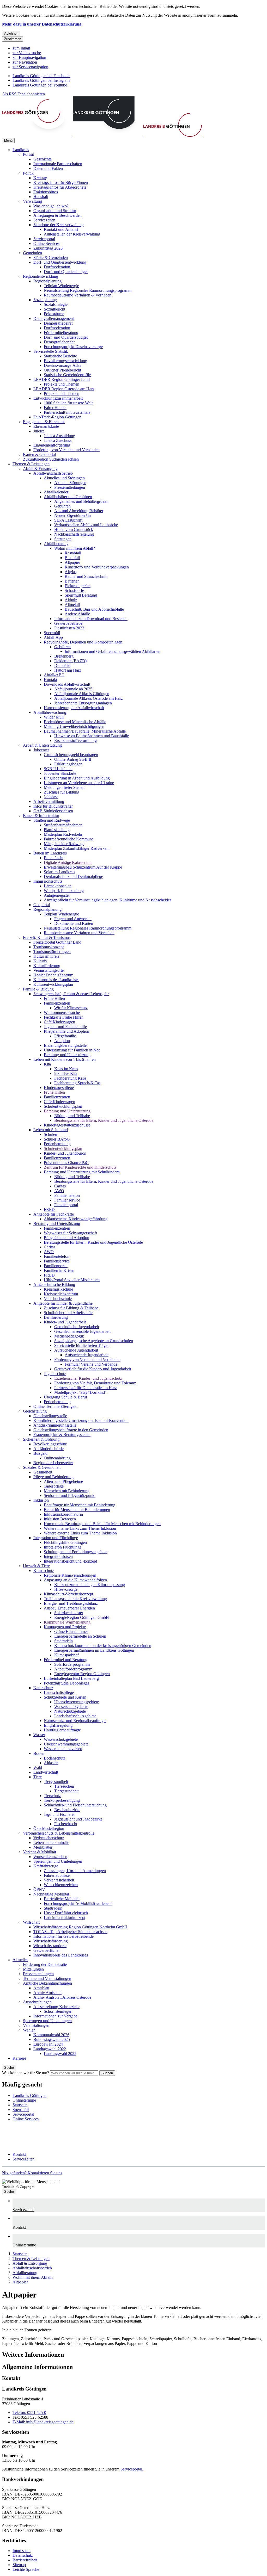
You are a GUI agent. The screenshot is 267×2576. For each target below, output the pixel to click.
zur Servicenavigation (30, 67)
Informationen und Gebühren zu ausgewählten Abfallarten (113, 651)
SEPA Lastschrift (68, 520)
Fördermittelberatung (61, 333)
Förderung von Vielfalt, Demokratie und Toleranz (95, 1383)
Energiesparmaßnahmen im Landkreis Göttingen (94, 1650)
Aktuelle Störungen (70, 483)
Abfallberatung (56, 544)
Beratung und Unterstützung (67, 1055)
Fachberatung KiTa (70, 1078)
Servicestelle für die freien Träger (81, 1345)
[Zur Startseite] (132, 135)
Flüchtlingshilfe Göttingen (65, 1542)
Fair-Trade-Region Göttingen (57, 417)
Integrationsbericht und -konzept (70, 1561)
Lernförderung (56, 1317)
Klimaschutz (44, 1571)
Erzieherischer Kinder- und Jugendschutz (88, 1378)
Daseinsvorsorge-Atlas (62, 365)
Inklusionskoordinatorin (63, 1514)
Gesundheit (43, 1472)
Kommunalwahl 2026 (51, 2035)
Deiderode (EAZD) (70, 661)
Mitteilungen (33, 1969)
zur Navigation (25, 62)
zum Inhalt (21, 48)
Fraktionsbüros (46, 192)
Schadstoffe (74, 590)
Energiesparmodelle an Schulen (80, 1636)
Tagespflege (54, 1486)
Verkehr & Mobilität (40, 1852)
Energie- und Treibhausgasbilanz (71, 1603)
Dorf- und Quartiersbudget (66, 272)
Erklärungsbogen (68, 764)
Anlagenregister (57, 895)
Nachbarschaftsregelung (74, 534)
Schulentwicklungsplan (63, 1106)
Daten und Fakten (48, 168)
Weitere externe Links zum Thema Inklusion (80, 1533)
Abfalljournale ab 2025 (73, 689)
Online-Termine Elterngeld (55, 1406)
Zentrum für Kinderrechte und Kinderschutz (80, 1167)
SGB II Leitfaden (58, 769)
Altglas (71, 572)
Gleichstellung (35, 1411)
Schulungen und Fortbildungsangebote (76, 1552)
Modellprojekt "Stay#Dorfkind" (80, 1392)
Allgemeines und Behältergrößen (81, 501)
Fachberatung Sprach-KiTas (77, 1083)
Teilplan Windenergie (61, 286)
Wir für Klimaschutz (71, 1008)
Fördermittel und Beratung (66, 1660)
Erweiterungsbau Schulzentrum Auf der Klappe (83, 867)
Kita (47, 1064)
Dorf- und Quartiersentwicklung (60, 262)
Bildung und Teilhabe (72, 1116)
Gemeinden (32, 253)
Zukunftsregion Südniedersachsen (51, 459)
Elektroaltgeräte (78, 586)
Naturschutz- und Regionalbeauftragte (75, 1721)
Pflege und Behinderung (53, 1477)
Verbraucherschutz (49, 1838)
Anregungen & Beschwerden (57, 215)
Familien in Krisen (59, 1270)
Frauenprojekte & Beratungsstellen (62, 1435)
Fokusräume (54, 314)
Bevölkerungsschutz (50, 1444)
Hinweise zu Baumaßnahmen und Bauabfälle (92, 736)
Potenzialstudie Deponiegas (66, 1683)
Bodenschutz (54, 1758)
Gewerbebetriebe (68, 623)
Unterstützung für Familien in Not (72, 1050)
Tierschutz (52, 1796)
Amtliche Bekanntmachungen (47, 1983)
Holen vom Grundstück (74, 530)
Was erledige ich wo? (51, 206)
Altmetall (72, 605)
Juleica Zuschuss (58, 440)
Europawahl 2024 (48, 2044)
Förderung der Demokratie (45, 1964)
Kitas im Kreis (66, 1069)
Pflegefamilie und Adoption (66, 1031)
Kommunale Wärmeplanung (67, 1622)
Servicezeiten (44, 220)
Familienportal (66, 1205)
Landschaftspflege (59, 1692)
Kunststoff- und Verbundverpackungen (97, 567)
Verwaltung (32, 201)
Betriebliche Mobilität (62, 1899)
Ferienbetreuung (57, 1144)
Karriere (19, 2058)
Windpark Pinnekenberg (64, 891)
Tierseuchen (64, 1786)
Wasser (39, 1735)
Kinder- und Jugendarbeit (65, 1322)
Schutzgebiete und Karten (65, 1697)
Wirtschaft (31, 1922)
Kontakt (50, 680)
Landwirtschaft (46, 1772)
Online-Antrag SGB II (73, 759)
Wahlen (29, 2030)
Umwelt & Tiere (36, 1566)
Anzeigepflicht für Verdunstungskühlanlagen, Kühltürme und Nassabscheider (107, 900)
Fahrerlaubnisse (57, 1875)
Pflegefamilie (65, 1036)
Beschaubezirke (67, 1810)
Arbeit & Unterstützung (42, 745)
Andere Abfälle (77, 614)
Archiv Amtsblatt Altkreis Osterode (62, 1997)
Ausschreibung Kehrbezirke (56, 2007)
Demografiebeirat (58, 323)
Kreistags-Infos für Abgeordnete (60, 187)
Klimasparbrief (66, 1655)
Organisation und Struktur (55, 211)
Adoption (62, 1041)
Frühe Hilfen (54, 998)
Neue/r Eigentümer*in (72, 515)
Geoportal (42, 905)
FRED (49, 1209)
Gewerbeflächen (47, 1950)
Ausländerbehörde (48, 1449)
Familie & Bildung (38, 989)
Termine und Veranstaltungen (47, 1979)
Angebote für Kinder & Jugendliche (63, 1303)
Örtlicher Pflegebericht (62, 370)
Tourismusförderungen (52, 952)
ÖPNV (39, 1889)
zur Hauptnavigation (29, 57)
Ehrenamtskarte (46, 426)
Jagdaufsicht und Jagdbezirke (78, 1819)
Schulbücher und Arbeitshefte (68, 1313)
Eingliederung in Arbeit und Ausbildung (77, 778)
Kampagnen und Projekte (65, 1627)
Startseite (20, 2254)
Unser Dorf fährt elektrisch (66, 1913)
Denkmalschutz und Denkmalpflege (73, 877)
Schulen (50, 1134)
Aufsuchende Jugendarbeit (76, 1350)
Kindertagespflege (59, 1088)
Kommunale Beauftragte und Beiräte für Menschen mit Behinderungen (102, 1524)
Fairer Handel (55, 408)
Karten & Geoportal (39, 454)
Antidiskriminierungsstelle (55, 1425)
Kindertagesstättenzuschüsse (67, 1125)
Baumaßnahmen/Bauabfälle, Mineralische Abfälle (85, 731)
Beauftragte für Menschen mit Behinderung (80, 1505)
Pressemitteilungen (70, 487)
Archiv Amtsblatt (47, 1993)
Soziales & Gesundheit (42, 1467)
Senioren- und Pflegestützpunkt (70, 1496)
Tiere (38, 1777)
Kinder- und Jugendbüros (65, 1153)
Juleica (39, 431)
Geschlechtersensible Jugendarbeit (82, 1331)
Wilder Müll (54, 717)
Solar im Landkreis (59, 872)
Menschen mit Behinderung (67, 1491)
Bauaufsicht (54, 858)
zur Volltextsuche (27, 53)
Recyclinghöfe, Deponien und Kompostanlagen (83, 642)
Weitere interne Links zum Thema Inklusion (80, 1528)
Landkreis (21, 150)
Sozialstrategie (56, 304)
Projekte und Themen (62, 384)
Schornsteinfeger (58, 2011)
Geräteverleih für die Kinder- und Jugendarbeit (93, 1369)
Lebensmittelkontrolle (51, 1843)
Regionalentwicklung (41, 276)
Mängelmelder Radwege (64, 844)
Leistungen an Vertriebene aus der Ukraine (79, 783)
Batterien (72, 581)
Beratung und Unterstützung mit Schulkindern (82, 1172)
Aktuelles (20, 1960)
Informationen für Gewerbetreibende (63, 1936)
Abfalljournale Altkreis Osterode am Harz (89, 698)
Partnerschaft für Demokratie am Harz (86, 1388)
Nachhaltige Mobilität (51, 1894)
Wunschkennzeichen (50, 1857)
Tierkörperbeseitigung (62, 1800)
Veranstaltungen (36, 2025)
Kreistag (40, 178)
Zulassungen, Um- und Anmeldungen (75, 1871)
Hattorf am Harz (68, 670)
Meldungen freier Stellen (64, 787)
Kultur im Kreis (46, 956)
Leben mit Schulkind (51, 1130)
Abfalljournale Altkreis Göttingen (82, 694)
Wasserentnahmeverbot (63, 1749)
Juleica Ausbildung (59, 436)
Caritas (60, 1186)
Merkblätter (43, 1847)
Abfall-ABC (54, 675)
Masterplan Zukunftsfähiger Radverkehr (77, 848)
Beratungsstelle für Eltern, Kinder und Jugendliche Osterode (104, 1120)
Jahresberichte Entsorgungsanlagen (83, 703)
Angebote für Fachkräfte (54, 1214)
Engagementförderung (52, 445)
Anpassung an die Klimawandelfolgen (75, 1580)
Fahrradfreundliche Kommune (69, 839)
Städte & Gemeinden (51, 258)
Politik (28, 173)
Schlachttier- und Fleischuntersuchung (75, 1805)
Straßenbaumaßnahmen (63, 825)
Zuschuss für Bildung (62, 792)
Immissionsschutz (48, 881)
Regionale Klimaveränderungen (70, 1575)
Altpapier (72, 562)
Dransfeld (62, 665)
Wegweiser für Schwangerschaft (70, 1233)
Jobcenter (41, 750)
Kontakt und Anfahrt (61, 229)
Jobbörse (51, 797)
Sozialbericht (54, 309)
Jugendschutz (55, 1374)
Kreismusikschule (58, 1289)
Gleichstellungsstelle (50, 1416)
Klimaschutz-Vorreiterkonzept (68, 1594)
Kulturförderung (47, 966)
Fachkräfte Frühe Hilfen (64, 1017)
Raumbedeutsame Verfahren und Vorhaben (79, 933)
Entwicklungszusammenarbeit (58, 398)
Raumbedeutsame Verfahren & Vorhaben (78, 295)
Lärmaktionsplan (58, 886)
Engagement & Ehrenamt (44, 422)
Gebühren (62, 506)
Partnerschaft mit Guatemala (67, 412)
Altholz (71, 600)
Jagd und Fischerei (59, 1814)
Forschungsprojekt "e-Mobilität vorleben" (78, 1903)
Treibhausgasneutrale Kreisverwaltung (75, 1599)
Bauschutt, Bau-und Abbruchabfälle (94, 609)
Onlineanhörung (57, 1458)
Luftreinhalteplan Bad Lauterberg (71, 1678)
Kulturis (40, 961)
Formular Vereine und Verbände (91, 1364)
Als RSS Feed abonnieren (23, 94)
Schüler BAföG (57, 1139)
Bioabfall (72, 558)
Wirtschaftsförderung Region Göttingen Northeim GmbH (80, 1927)
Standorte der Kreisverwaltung (59, 225)
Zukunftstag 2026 (48, 248)
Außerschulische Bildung (54, 1284)
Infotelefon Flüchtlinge (63, 1547)
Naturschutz (43, 1688)
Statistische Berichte (60, 356)
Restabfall (73, 553)
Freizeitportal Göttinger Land (57, 942)
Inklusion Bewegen (60, 1519)
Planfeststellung (57, 830)
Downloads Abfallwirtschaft (67, 684)
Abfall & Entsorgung (40, 469)
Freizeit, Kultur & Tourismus (47, 937)
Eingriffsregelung (58, 1725)
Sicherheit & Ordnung (41, 1439)
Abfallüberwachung (50, 712)
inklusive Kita (66, 1073)
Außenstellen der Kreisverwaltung (72, 234)
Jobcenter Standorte (60, 773)
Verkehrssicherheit (59, 1880)
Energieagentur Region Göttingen (82, 1674)
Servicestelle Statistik (51, 351)
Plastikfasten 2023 (69, 628)
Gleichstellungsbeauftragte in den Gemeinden (71, 1430)
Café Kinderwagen (59, 1022)
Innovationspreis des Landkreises (61, 1955)
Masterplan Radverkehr (63, 834)
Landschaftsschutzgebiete (75, 1716)
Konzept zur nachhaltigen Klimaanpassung (90, 1585)
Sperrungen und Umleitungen (58, 1861)
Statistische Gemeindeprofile (67, 375)
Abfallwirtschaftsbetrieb (53, 473)
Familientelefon (67, 1195)
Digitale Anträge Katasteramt (68, 862)
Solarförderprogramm (72, 1664)
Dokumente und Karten (74, 923)
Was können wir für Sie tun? (26, 2073)
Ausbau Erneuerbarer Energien (69, 1608)
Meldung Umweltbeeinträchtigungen (74, 726)
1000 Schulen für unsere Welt (68, 403)
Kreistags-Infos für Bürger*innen (61, 182)
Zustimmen (13, 39)
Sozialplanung (45, 300)
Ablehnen (11, 33)
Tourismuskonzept (48, 947)
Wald (38, 1767)
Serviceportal (44, 239)
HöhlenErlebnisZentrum (53, 975)
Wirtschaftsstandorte (50, 1946)
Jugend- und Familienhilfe (65, 1027)
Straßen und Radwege (52, 820)
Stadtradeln (63, 1641)
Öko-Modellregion (49, 1828)
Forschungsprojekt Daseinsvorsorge (73, 347)
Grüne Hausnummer (71, 1631)
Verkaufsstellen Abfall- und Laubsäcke (86, 525)
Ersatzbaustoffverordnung (75, 741)
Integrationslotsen (58, 1556)
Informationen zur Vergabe (55, 2016)
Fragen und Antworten (73, 919)
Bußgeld (40, 1453)
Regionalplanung (47, 281)
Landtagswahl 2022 (50, 2049)
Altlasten (51, 1763)
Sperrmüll (52, 633)
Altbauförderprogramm (73, 1669)
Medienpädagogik (69, 1336)
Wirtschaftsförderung (51, 1941)
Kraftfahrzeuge (46, 1866)
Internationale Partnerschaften (58, 164)
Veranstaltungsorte (48, 970)
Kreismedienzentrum (61, 1294)
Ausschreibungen (37, 2002)
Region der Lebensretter (53, 1463)
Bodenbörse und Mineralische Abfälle (75, 722)
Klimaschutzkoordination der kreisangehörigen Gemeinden (103, 1646)
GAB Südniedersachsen (53, 811)
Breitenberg (64, 656)
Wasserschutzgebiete (71, 1707)
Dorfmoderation (57, 267)
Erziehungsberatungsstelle (65, 1045)
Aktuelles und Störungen (64, 478)
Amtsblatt (41, 1988)
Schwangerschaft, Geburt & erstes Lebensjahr (71, 994)
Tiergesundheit (56, 1782)
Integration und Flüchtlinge (56, 1538)
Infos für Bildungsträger (53, 806)
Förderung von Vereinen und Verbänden (66, 450)
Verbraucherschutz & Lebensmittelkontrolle (59, 1833)
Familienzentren (57, 1003)
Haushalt (41, 197)
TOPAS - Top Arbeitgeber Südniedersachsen (70, 1932)
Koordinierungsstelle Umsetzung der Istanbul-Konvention (81, 1420)
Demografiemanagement (54, 318)
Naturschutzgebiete (70, 1711)
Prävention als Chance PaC (66, 1163)
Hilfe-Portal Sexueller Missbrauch (72, 1280)
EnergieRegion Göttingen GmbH (82, 1617)
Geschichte (43, 159)
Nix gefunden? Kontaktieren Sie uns (32, 2173)
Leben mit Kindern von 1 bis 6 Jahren (65, 1059)
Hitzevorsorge (66, 1589)
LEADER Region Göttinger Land (62, 379)
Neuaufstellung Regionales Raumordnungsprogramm (88, 290)
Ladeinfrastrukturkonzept (65, 1918)
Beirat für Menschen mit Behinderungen (77, 1510)
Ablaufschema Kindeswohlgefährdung (76, 1219)
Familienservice (67, 1200)
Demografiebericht (59, 342)
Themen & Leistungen (31, 464)
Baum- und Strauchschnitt (86, 576)
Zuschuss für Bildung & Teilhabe (71, 1308)
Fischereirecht (66, 1824)
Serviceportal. (132, 2469)
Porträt (28, 154)
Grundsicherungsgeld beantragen (71, 755)
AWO (59, 1191)
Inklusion (41, 1500)
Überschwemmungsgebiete (77, 1702)
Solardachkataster (69, 1613)
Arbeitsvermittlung (49, 801)
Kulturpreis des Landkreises (56, 980)
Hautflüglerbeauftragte (62, 1730)
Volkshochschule (58, 1299)
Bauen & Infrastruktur (41, 816)
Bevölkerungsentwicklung (65, 361)
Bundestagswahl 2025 (52, 2039)
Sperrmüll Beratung (81, 595)
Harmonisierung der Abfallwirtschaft (74, 708)
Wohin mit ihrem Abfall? (75, 548)
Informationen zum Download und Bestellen (91, 619)
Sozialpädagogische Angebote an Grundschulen (94, 1341)
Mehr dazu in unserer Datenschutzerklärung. (42, 24)
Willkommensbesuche (62, 1013)
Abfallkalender (56, 492)
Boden (39, 1753)
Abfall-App (53, 637)
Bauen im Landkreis (50, 853)
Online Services (46, 243)
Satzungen (63, 539)
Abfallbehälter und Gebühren (68, 497)
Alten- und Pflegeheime (63, 1481)
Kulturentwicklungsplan (53, 984)
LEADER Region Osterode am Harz (64, 389)
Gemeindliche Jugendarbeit (77, 1327)
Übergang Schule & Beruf (65, 1397)
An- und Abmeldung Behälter (79, 511)
